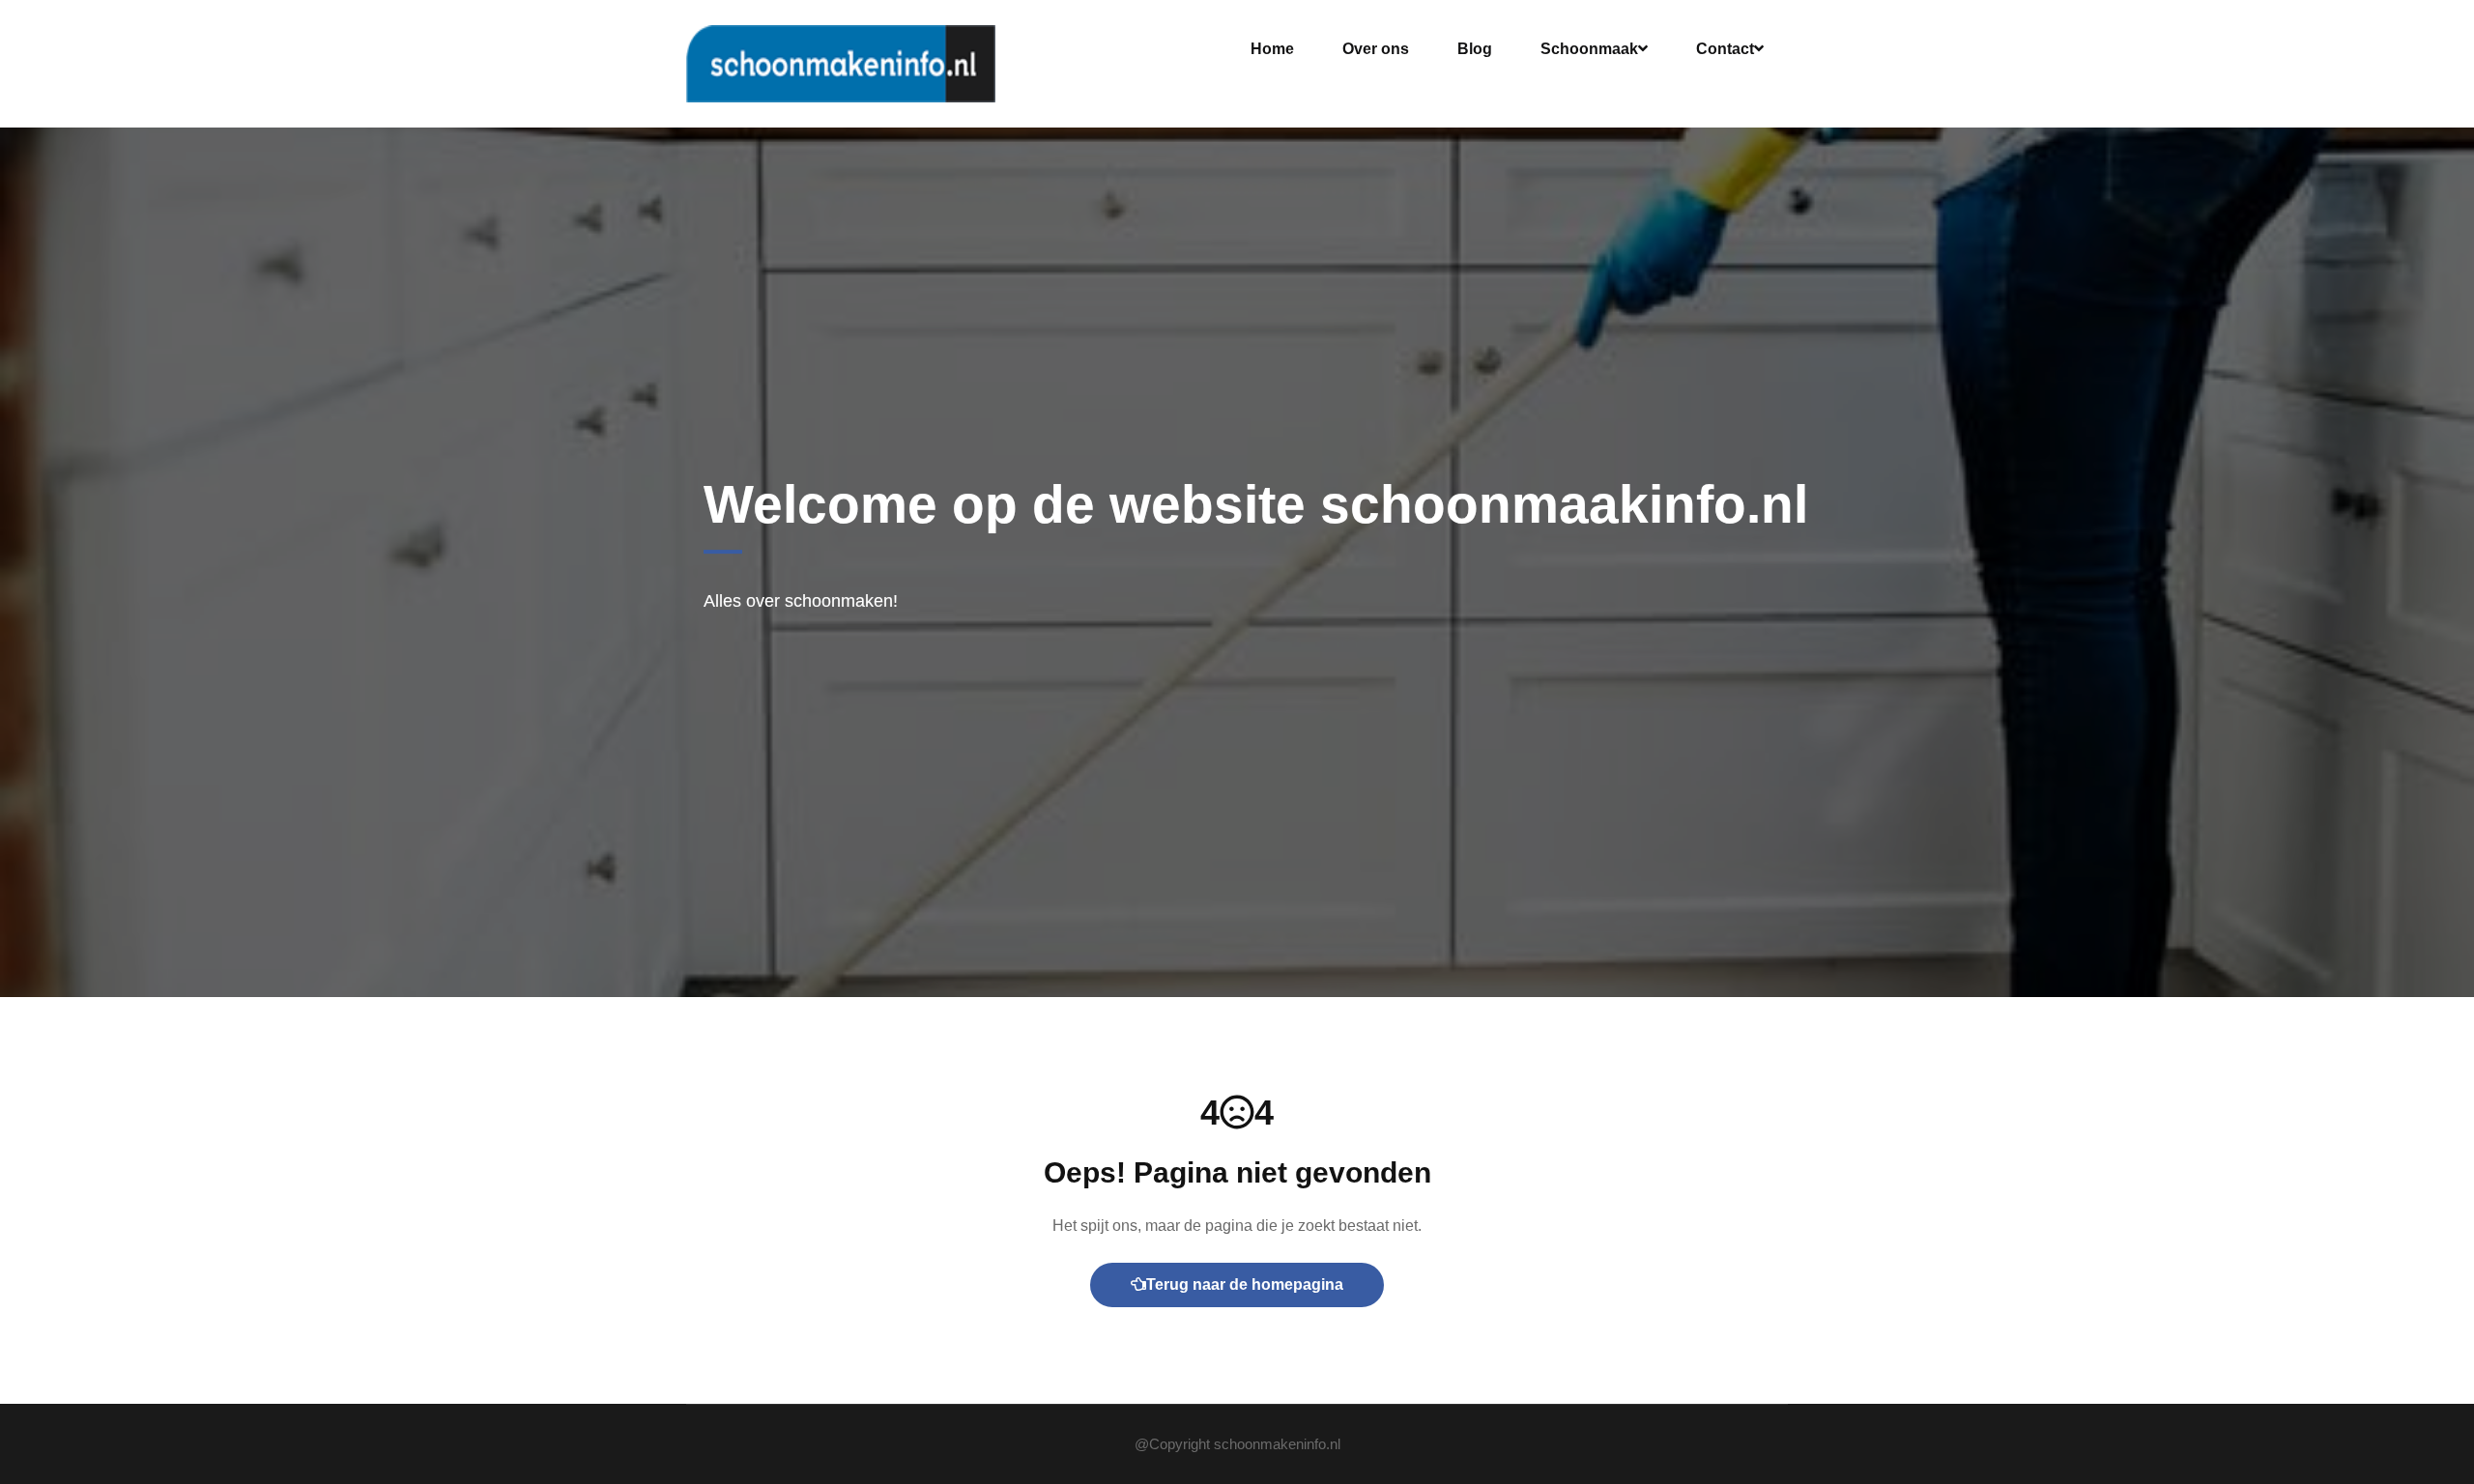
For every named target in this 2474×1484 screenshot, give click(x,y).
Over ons (1376, 49)
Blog (1475, 49)
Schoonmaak (1589, 49)
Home (1272, 49)
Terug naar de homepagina (1245, 1284)
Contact (1725, 49)
